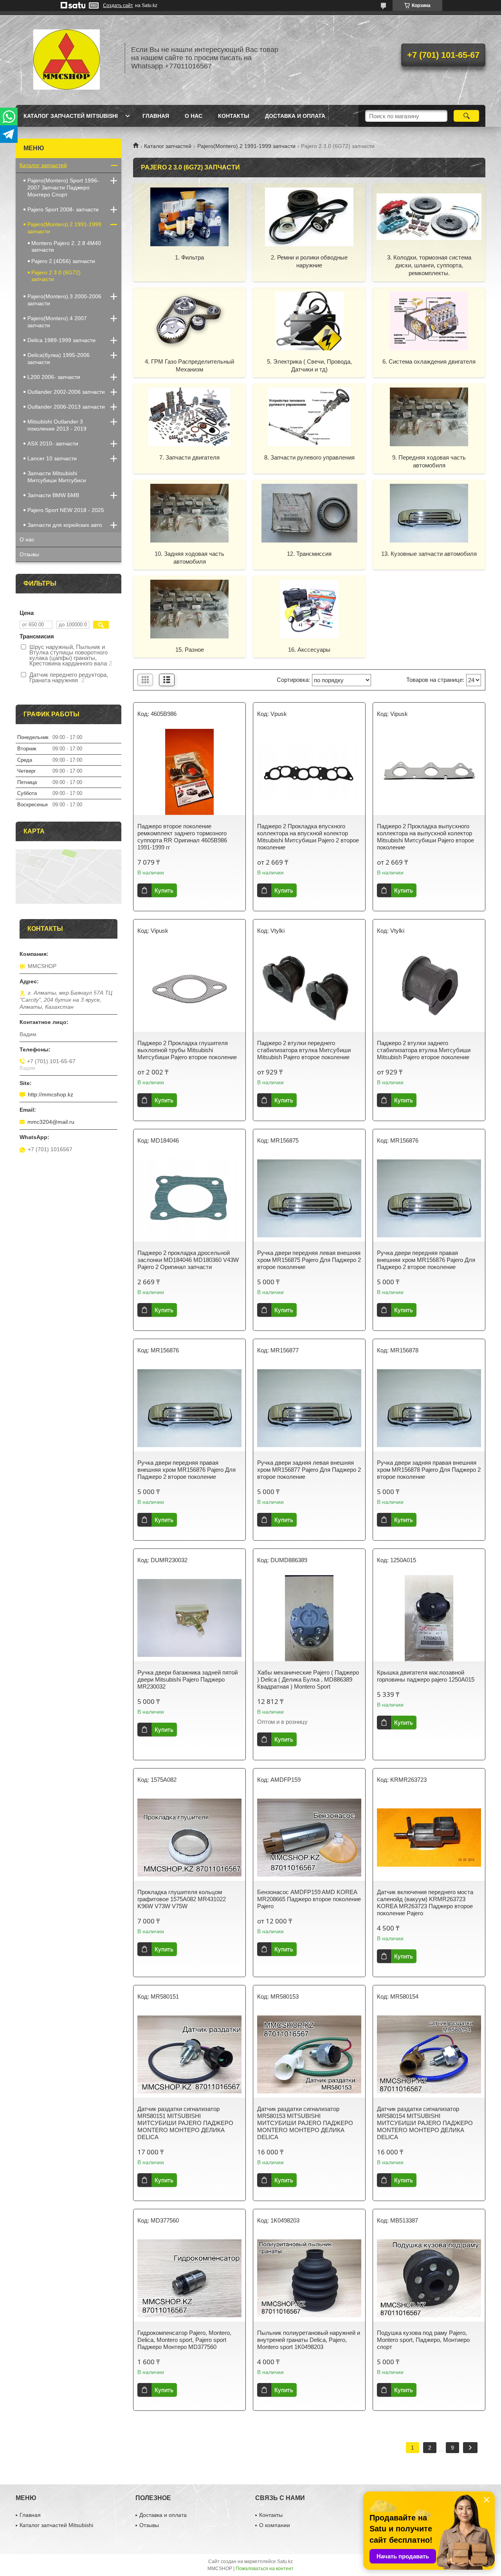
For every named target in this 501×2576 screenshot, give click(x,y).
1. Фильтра (189, 257)
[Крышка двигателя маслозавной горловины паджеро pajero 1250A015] (429, 1618)
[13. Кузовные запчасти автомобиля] (429, 513)
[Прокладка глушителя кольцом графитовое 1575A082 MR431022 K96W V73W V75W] (189, 1838)
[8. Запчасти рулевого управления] (309, 416)
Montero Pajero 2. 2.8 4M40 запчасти (66, 246)
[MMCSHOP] (67, 58)
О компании (275, 2525)
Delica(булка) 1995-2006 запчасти (59, 359)
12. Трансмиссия (309, 554)
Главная (156, 116)
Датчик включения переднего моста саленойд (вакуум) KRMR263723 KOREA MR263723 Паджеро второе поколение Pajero (425, 1903)
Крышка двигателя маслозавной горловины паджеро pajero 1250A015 (426, 1676)
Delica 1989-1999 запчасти (61, 340)
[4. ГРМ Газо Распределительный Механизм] (189, 321)
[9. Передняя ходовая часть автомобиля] (429, 416)
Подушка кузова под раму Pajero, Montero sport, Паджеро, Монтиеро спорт (423, 2340)
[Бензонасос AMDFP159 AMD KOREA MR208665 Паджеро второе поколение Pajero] (309, 1838)
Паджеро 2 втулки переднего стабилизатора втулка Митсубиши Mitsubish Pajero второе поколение (304, 1050)
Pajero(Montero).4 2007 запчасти (57, 322)
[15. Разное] (189, 609)
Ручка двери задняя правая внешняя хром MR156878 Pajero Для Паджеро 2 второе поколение (429, 1470)
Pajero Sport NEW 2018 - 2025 (66, 510)
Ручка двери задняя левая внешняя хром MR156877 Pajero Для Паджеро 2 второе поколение (309, 1470)
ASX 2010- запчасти (53, 443)
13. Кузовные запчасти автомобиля (429, 554)
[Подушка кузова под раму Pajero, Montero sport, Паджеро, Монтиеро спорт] (429, 2279)
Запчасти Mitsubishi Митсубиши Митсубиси (57, 477)
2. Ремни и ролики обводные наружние (309, 261)
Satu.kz (285, 2562)
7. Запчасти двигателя (189, 457)
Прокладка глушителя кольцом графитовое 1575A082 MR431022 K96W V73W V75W (182, 1899)
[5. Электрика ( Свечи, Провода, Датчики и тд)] (309, 321)
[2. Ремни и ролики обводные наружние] (309, 216)
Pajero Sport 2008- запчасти (63, 209)
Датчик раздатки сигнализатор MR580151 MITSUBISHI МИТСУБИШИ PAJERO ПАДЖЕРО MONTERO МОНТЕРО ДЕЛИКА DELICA (185, 2123)
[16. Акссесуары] (309, 609)
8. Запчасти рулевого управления (309, 457)
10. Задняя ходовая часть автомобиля (189, 558)
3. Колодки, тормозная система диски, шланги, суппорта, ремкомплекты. (429, 265)
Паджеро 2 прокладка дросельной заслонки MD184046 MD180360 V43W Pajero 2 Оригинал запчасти (188, 1260)
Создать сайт (118, 5)
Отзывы (29, 554)
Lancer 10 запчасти (52, 458)
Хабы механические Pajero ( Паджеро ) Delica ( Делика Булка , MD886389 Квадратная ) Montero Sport (308, 1679)
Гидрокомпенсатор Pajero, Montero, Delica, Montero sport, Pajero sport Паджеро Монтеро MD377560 (184, 2340)
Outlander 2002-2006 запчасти (66, 392)
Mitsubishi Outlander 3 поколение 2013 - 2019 (57, 425)
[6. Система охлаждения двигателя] (429, 321)
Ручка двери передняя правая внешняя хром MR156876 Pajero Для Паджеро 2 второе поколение (426, 1260)
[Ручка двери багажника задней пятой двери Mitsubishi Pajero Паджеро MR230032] (189, 1618)
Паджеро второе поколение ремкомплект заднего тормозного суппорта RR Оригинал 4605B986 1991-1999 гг (183, 837)
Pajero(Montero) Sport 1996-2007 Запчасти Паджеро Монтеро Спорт (63, 187)
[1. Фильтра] (189, 216)
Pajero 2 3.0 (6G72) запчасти (56, 276)
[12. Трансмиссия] (309, 513)
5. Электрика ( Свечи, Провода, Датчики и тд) (309, 365)
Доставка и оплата (295, 116)
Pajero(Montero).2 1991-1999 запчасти (246, 146)
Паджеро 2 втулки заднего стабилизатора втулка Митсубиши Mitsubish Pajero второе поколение (424, 1050)
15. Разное (190, 650)
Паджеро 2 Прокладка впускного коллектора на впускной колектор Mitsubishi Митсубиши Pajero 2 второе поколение (308, 837)
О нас (194, 116)
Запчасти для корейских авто (65, 525)
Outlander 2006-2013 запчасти (66, 407)
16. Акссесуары (309, 650)
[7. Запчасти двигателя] (189, 416)
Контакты (234, 116)
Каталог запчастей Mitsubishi (71, 116)
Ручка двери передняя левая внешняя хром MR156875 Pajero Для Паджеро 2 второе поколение (309, 1260)
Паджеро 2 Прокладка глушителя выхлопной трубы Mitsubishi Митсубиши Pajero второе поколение (187, 1050)
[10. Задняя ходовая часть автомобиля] (189, 513)
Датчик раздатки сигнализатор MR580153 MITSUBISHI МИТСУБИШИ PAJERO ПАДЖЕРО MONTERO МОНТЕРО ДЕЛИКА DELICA (305, 2123)
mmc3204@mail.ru (51, 1122)
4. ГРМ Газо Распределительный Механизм (189, 365)
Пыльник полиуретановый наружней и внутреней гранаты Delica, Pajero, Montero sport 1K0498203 (309, 2340)
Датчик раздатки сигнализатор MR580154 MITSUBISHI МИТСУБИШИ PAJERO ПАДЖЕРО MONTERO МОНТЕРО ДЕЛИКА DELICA (425, 2123)
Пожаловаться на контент (265, 2569)
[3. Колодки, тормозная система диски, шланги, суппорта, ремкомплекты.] (429, 216)
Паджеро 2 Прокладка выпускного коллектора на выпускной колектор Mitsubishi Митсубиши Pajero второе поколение (425, 837)
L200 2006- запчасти (54, 377)
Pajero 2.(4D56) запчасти (63, 261)
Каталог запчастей (168, 146)
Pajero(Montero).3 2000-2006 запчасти (64, 300)
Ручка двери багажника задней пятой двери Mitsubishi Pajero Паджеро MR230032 (187, 1679)
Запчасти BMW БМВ (53, 495)
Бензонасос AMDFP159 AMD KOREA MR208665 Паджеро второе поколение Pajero (309, 1899)
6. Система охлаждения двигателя (429, 361)
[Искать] (466, 116)
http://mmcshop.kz (50, 1094)
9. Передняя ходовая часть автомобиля (429, 461)
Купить (164, 890)
